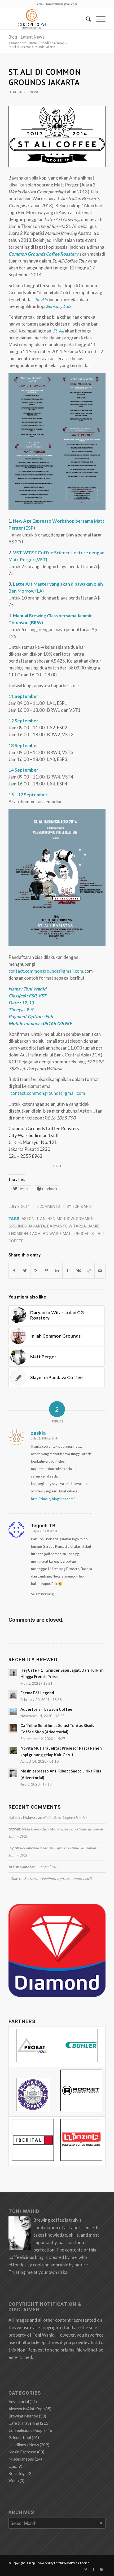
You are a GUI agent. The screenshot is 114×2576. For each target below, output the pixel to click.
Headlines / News (53, 43)
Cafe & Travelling (24, 2423)
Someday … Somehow (38, 1867)
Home (33, 43)
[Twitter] (86, 2569)
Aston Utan (34, 1219)
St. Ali (58, 331)
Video (14, 2481)
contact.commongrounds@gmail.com (46, 971)
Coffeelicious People (27, 2430)
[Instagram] (102, 2569)
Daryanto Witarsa (66, 1226)
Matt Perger (76, 1234)
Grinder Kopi (20, 2437)
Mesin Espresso (22, 2452)
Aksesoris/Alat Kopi (26, 2409)
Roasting (17, 2473)
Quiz (13, 2466)
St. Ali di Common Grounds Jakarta (45, 77)
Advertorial (19, 2402)
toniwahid (82, 1206)
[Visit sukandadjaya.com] (57, 1995)
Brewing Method (23, 2416)
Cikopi (31, 2563)
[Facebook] (94, 2569)
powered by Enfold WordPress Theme (63, 2563)
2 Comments (48, 1206)
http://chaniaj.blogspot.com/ (53, 1499)
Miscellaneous (21, 2459)
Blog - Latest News (27, 37)
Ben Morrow (61, 1219)
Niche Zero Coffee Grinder (65, 1817)
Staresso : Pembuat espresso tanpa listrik (58, 1878)
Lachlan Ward (45, 1234)
